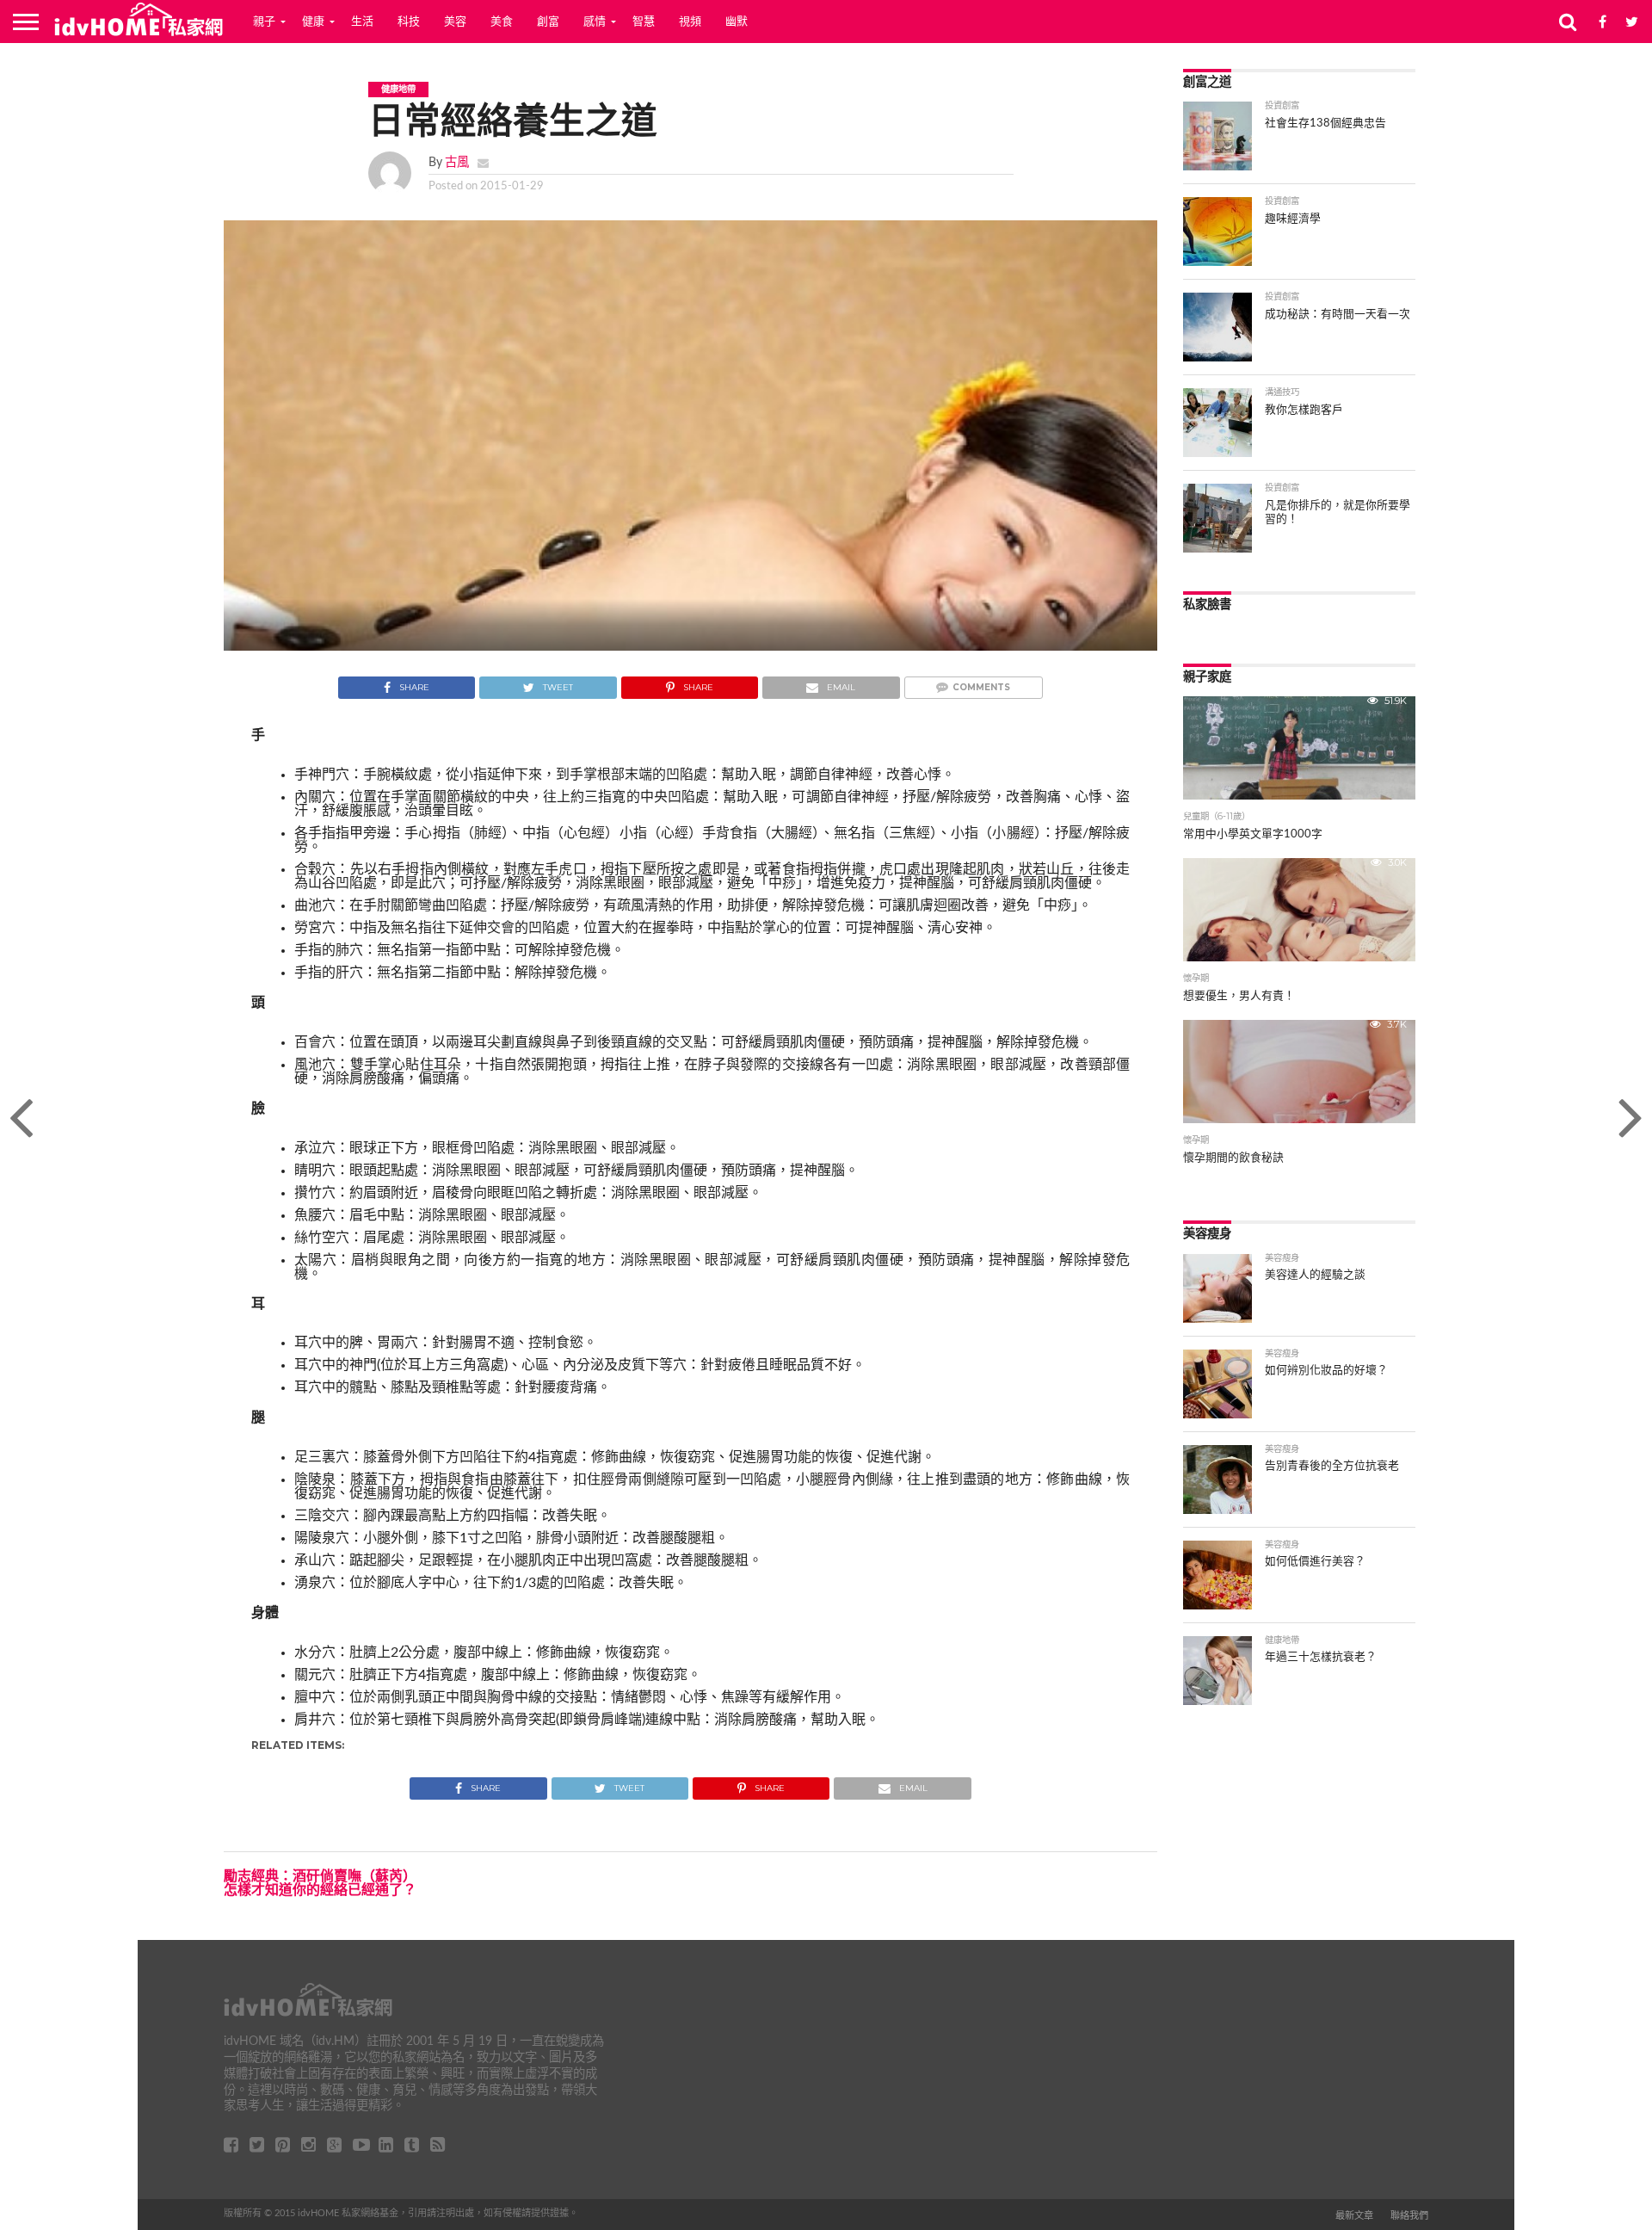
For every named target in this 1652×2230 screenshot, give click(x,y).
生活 (362, 22)
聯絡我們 (1409, 2216)
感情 (595, 22)
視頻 (690, 22)
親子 (264, 22)
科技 (409, 22)
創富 (548, 22)
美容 (455, 22)
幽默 (737, 22)
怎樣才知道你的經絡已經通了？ (320, 1890)
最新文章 (1354, 2216)
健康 (313, 22)
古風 (457, 162)
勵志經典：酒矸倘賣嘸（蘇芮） (320, 1876)
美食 (502, 22)
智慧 (644, 22)
